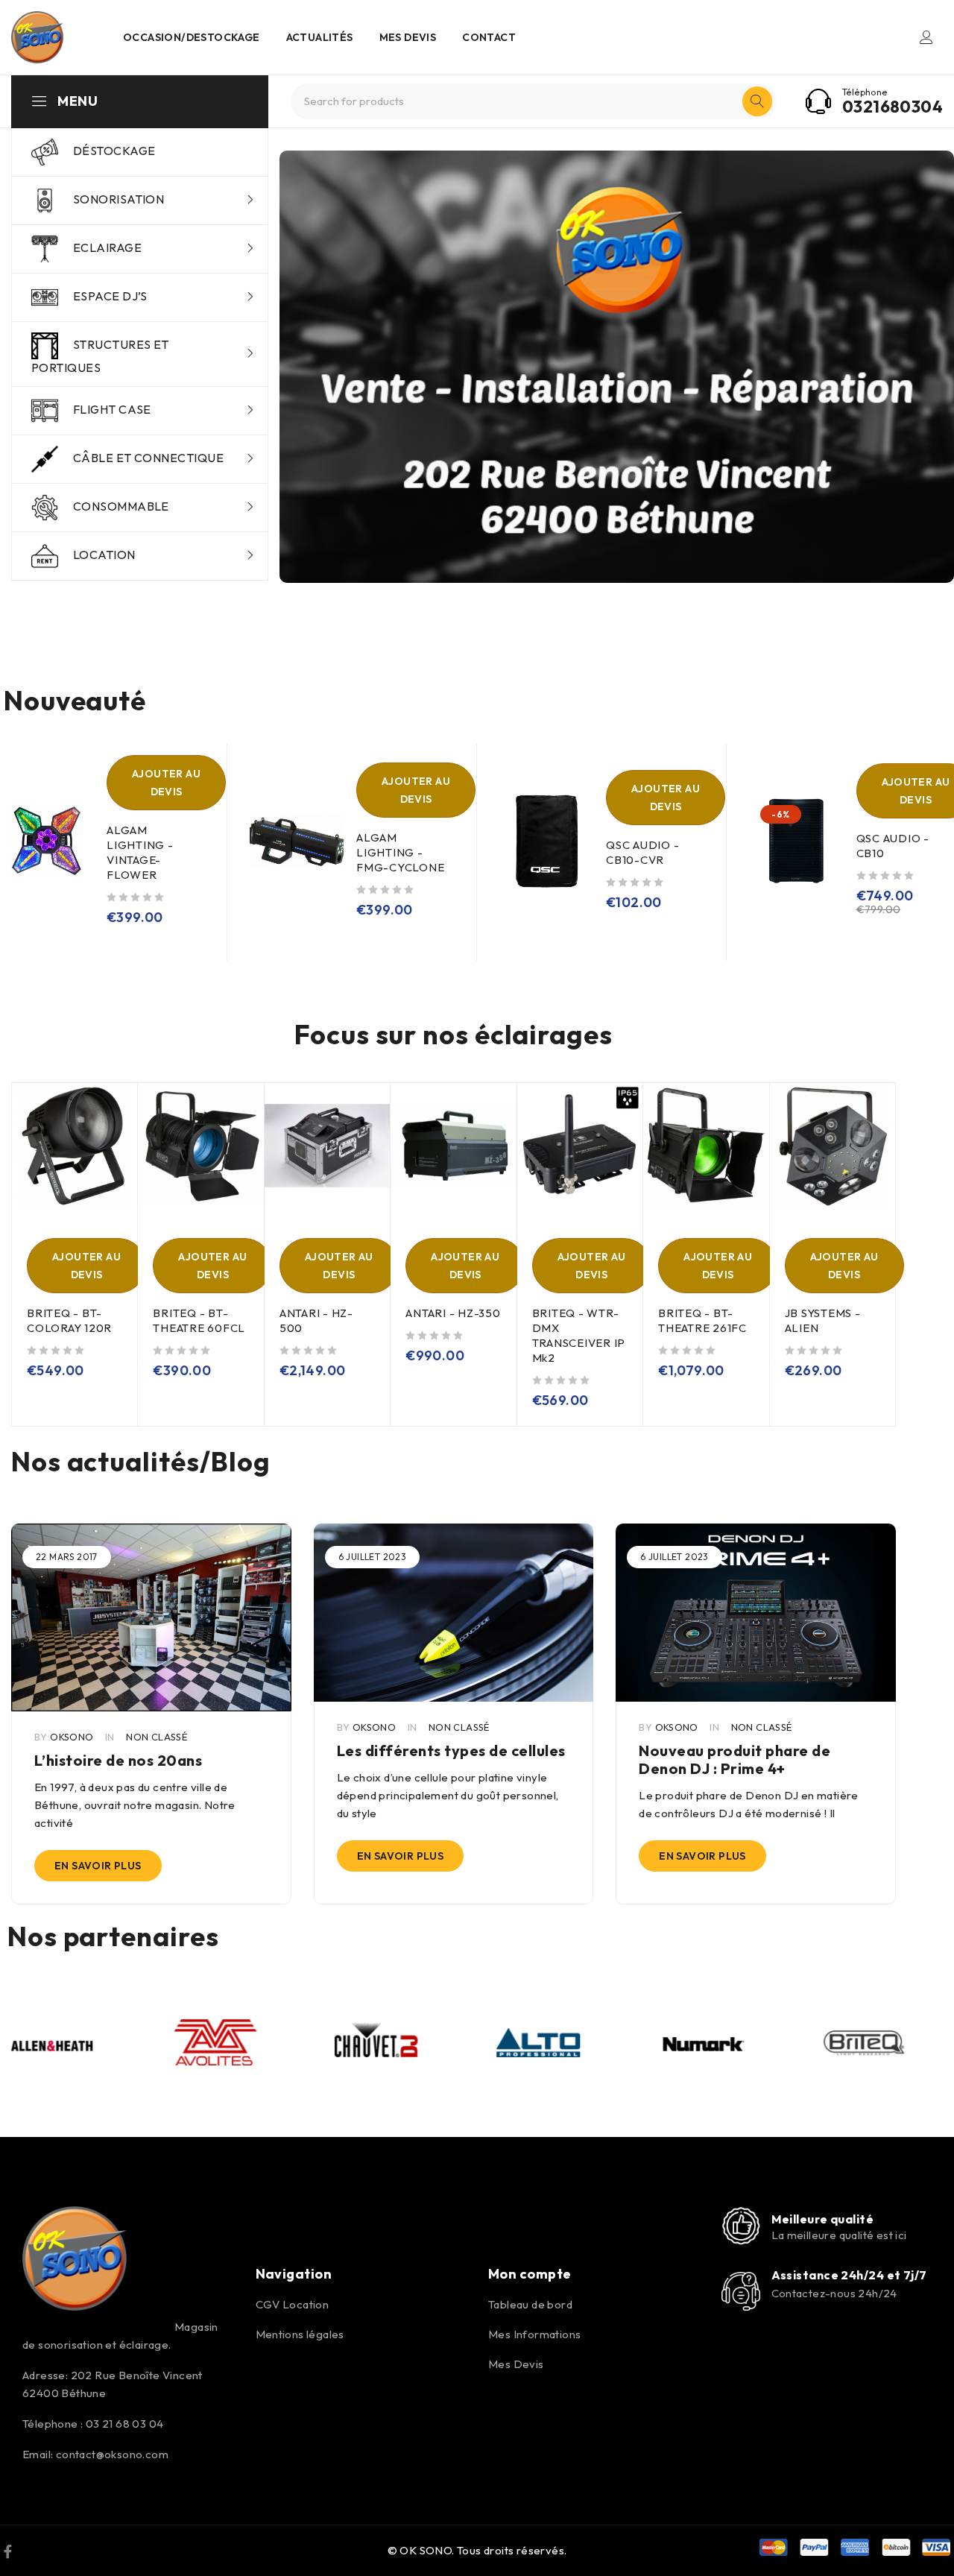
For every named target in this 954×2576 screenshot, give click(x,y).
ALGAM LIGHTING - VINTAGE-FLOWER (140, 852)
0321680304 (893, 107)
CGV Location (293, 2304)
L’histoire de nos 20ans (119, 1760)
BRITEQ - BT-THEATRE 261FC (702, 1320)
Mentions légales (300, 2334)
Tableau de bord (530, 2304)
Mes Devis (516, 2364)
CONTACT (489, 37)
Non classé (157, 1737)
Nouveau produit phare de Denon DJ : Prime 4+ (735, 1759)
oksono (72, 1737)
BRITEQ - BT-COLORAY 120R (69, 1320)
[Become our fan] (8, 2551)
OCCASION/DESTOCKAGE (192, 37)
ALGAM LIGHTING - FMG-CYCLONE (400, 852)
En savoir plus (98, 1866)
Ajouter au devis (166, 783)
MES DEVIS (408, 37)
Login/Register (926, 37)
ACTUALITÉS (320, 37)
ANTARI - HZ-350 (453, 1313)
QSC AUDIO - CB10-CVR (642, 852)
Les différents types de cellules (451, 1751)
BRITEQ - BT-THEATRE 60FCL (199, 1320)
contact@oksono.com (112, 2454)
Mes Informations (534, 2334)
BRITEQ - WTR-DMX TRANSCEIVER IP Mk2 (579, 1335)
